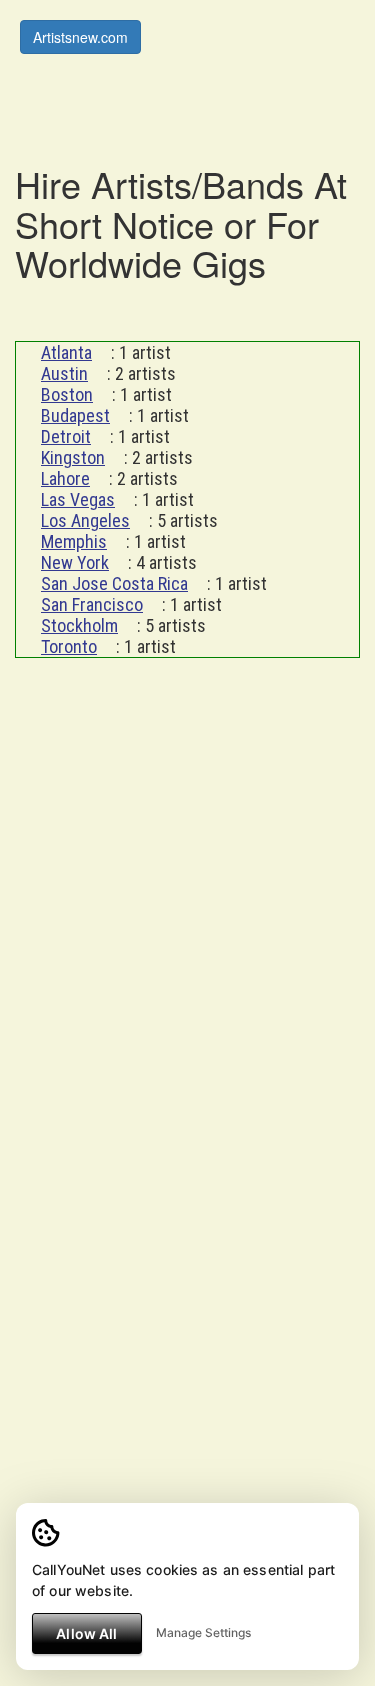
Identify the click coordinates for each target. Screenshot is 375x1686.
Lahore (65, 478)
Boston (67, 394)
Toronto (69, 646)
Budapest (75, 415)
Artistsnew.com (80, 37)
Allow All (86, 1633)
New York (75, 562)
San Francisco (92, 604)
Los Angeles (85, 520)
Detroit (66, 436)
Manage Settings (203, 1632)
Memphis (74, 541)
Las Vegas (78, 499)
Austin (64, 373)
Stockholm (79, 625)
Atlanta (66, 352)
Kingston (73, 457)
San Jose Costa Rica (114, 583)
